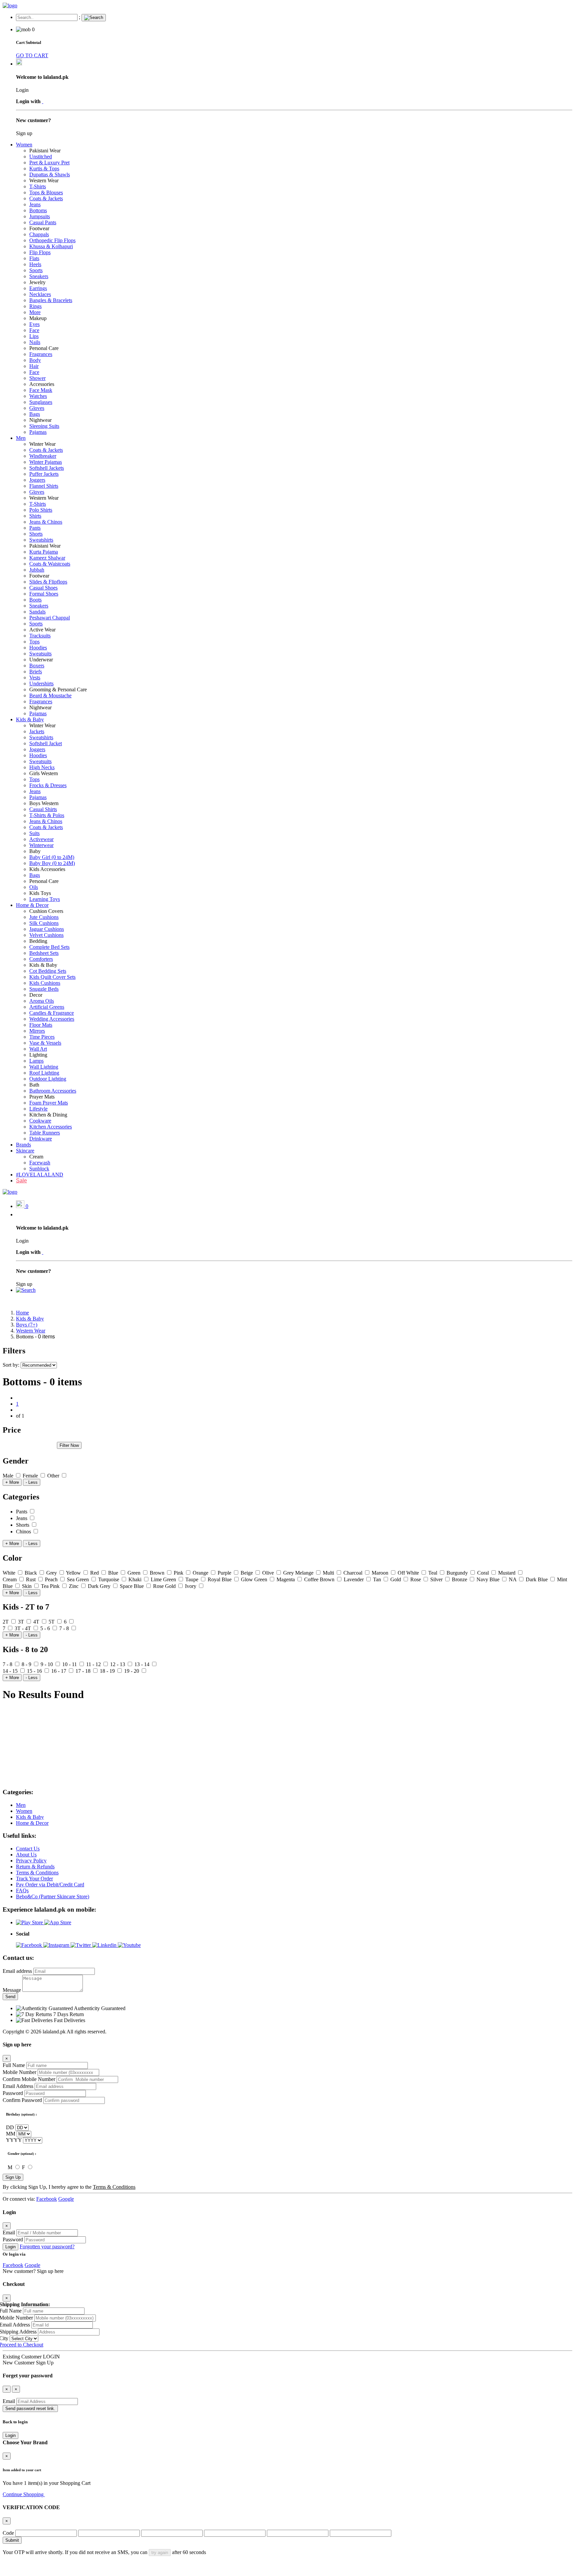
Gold (396, 1579)
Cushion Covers (46, 911)
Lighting (38, 1055)
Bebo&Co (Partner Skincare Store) (53, 1896)
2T (6, 1622)
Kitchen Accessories (51, 1127)
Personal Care (44, 348)
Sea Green (79, 1579)
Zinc (74, 1586)
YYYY (14, 2140)
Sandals (37, 612)
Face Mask (41, 390)
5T (52, 1622)
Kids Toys (40, 893)
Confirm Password (22, 2100)
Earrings (38, 288)
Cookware (40, 1121)
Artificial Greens (47, 1007)
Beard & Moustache (50, 695)
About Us (26, 1855)
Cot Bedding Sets (48, 971)
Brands (23, 1145)
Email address (17, 1971)
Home (22, 1313)
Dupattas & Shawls (50, 174)
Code (8, 2533)
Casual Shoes (43, 588)
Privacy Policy (31, 1861)
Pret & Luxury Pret (49, 163)
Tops (34, 642)
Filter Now (69, 1445)
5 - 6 (46, 1628)
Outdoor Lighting (48, 1079)
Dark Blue (537, 1579)
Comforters (41, 959)
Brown (158, 1573)
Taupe (192, 1579)
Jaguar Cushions (47, 929)
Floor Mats (41, 1025)
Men (21, 438)
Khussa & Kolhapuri (51, 246)
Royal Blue (220, 1579)
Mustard (507, 1573)
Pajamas (38, 432)
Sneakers (39, 276)
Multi (329, 1573)
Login (10, 2247)
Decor (36, 995)
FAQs (22, 1890)
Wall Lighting (44, 1067)
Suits (34, 833)
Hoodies (38, 648)
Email (9, 2233)
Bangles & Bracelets (51, 300)
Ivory (191, 1586)
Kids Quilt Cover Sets (52, 977)
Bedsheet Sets (44, 953)
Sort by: (12, 1365)
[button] (26, 1290)
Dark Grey (100, 1586)
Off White (409, 1573)
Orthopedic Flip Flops (52, 240)
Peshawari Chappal (50, 618)
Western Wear (44, 180)
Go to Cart (56, 2494)
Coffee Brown (320, 1579)
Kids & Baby (30, 719)
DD (10, 2127)
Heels (35, 264)
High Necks (42, 767)
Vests (35, 678)
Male (9, 1476)
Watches (38, 396)
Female (31, 1476)
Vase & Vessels (45, 1043)
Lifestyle (38, 1109)
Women (24, 145)
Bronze (460, 1579)
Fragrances (41, 354)
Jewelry (37, 282)
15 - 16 (35, 1671)
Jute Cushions (44, 917)
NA (513, 1579)
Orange (201, 1573)
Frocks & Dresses (48, 785)
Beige (247, 1573)
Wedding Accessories (52, 1019)
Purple (225, 1573)
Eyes (34, 324)
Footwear (39, 228)
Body (35, 360)
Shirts (35, 516)
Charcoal (354, 1573)
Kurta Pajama (44, 552)
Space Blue (132, 1586)
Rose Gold (165, 1586)
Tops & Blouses (46, 192)
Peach (52, 1579)
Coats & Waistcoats (50, 564)
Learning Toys (45, 899)
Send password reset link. (30, 2408)
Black (31, 1573)
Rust (31, 1579)
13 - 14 (143, 1664)
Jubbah (37, 570)
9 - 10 (47, 1664)
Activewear (41, 839)
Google (66, 2199)
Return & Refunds (35, 1867)
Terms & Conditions (37, 1873)
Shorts (36, 534)
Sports (36, 270)
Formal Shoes (44, 594)
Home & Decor (32, 905)
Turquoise (109, 1579)
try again (160, 2553)
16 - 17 (59, 1671)
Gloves (37, 408)
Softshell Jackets (47, 468)
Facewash (40, 1163)
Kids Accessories (47, 869)
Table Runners (45, 1133)
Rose (416, 1579)
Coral (484, 1573)
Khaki (136, 1579)
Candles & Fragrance (52, 1013)
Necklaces (40, 294)
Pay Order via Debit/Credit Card (50, 1885)
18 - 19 (108, 1671)
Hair (34, 366)
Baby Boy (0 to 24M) (52, 863)
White (10, 1573)
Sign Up (13, 2177)
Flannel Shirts (44, 486)
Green (135, 1573)
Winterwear (41, 845)
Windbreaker (43, 456)
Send (10, 1997)
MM (11, 2134)
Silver (437, 1579)
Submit (12, 2540)
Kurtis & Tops (44, 169)
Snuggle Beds (44, 989)
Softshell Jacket (46, 743)
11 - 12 (94, 1664)
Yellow (74, 1573)
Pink (179, 1573)
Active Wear (42, 630)
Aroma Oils (42, 1001)
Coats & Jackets (46, 198)
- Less (32, 1482)
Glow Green (255, 1579)
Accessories (42, 384)
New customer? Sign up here (33, 2271)
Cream (36, 1157)
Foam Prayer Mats (49, 1103)
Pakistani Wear (45, 151)
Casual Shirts (43, 809)
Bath (34, 1085)
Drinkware (41, 1139)
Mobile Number (19, 2072)
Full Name (14, 2065)
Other (54, 1476)
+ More (12, 1482)
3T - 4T (23, 1628)
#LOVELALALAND (40, 1175)
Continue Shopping (24, 2494)
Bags (35, 414)
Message (12, 1990)
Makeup (38, 318)
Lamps (36, 1061)
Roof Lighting (44, 1073)
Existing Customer (22, 2357)
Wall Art (38, 1049)
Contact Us (28, 1849)
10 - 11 (70, 1664)
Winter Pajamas (46, 462)
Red (95, 1573)
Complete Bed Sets (49, 947)
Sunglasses (41, 402)
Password (13, 2093)
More (35, 312)
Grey (52, 1573)
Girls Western (44, 773)
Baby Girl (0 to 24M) (52, 857)
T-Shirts (38, 186)
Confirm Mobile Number (29, 2079)
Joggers (37, 480)
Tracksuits (40, 636)
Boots (35, 600)
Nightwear (40, 420)
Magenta (286, 1579)
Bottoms (38, 210)
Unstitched (41, 157)
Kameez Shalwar (47, 558)
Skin (27, 1586)
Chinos (24, 1532)
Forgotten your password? (47, 2246)
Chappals (39, 234)
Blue (114, 1573)
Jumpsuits (40, 216)
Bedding (38, 941)
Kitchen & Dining (48, 1115)
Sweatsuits (40, 654)
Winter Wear (42, 444)
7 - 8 (65, 1628)
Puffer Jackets (44, 474)
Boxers (37, 666)
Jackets (37, 731)
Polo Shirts (41, 510)
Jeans (35, 204)
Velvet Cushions (46, 935)
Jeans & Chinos (46, 522)
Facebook (47, 2199)
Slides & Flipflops (48, 582)
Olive (269, 1573)
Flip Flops (40, 252)
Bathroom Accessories (53, 1091)
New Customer (19, 2363)
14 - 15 (11, 1671)
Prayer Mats (42, 1097)
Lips (34, 336)
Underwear (41, 660)
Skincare (25, 1151)
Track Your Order (34, 1879)
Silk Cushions (44, 923)
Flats (34, 258)
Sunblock (39, 1169)
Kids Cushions (45, 983)
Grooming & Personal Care (58, 689)
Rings (35, 306)
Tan (378, 1579)
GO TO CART (32, 55)
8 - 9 (27, 1664)
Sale (21, 1181)
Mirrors (37, 1031)
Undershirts (41, 684)
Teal (433, 1573)
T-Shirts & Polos (47, 815)
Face (34, 330)
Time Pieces (42, 1037)
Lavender (354, 1579)
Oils (34, 887)
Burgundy (458, 1573)
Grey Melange (299, 1573)
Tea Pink (51, 1586)
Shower (37, 378)
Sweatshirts (41, 540)
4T (37, 1622)
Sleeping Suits (44, 426)
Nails (35, 342)
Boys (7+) (27, 1325)
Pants (35, 528)
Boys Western (44, 803)
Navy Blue (489, 1579)
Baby (35, 851)
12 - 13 (118, 1664)
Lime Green (164, 1579)
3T (22, 1622)
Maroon (381, 1573)
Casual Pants (43, 222)
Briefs (36, 672)
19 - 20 (132, 1671)
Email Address (18, 2086)
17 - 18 (84, 1671)
